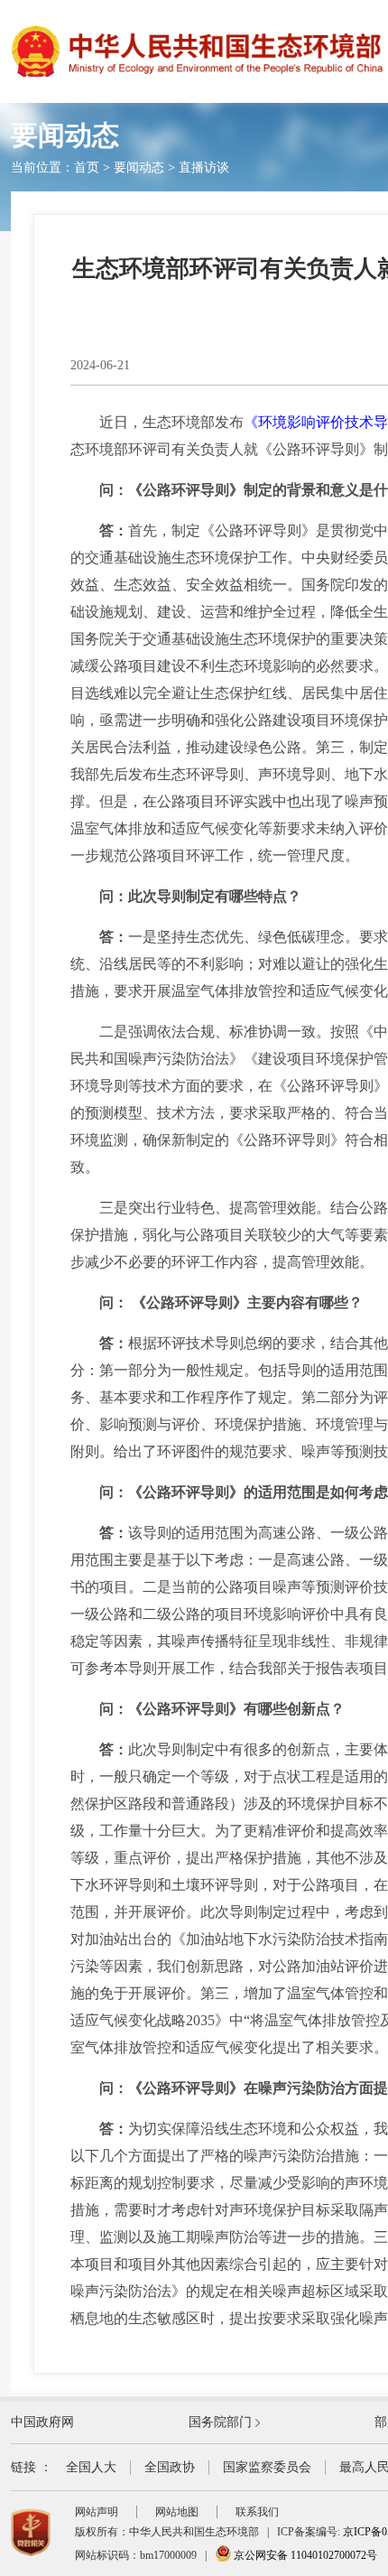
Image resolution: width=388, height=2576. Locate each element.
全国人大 (91, 2467)
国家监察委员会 (267, 2467)
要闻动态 (139, 167)
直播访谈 (204, 167)
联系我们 (257, 2512)
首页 (87, 167)
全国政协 (170, 2467)
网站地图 (177, 2512)
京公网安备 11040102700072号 (304, 2555)
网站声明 (97, 2512)
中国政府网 (42, 2422)
